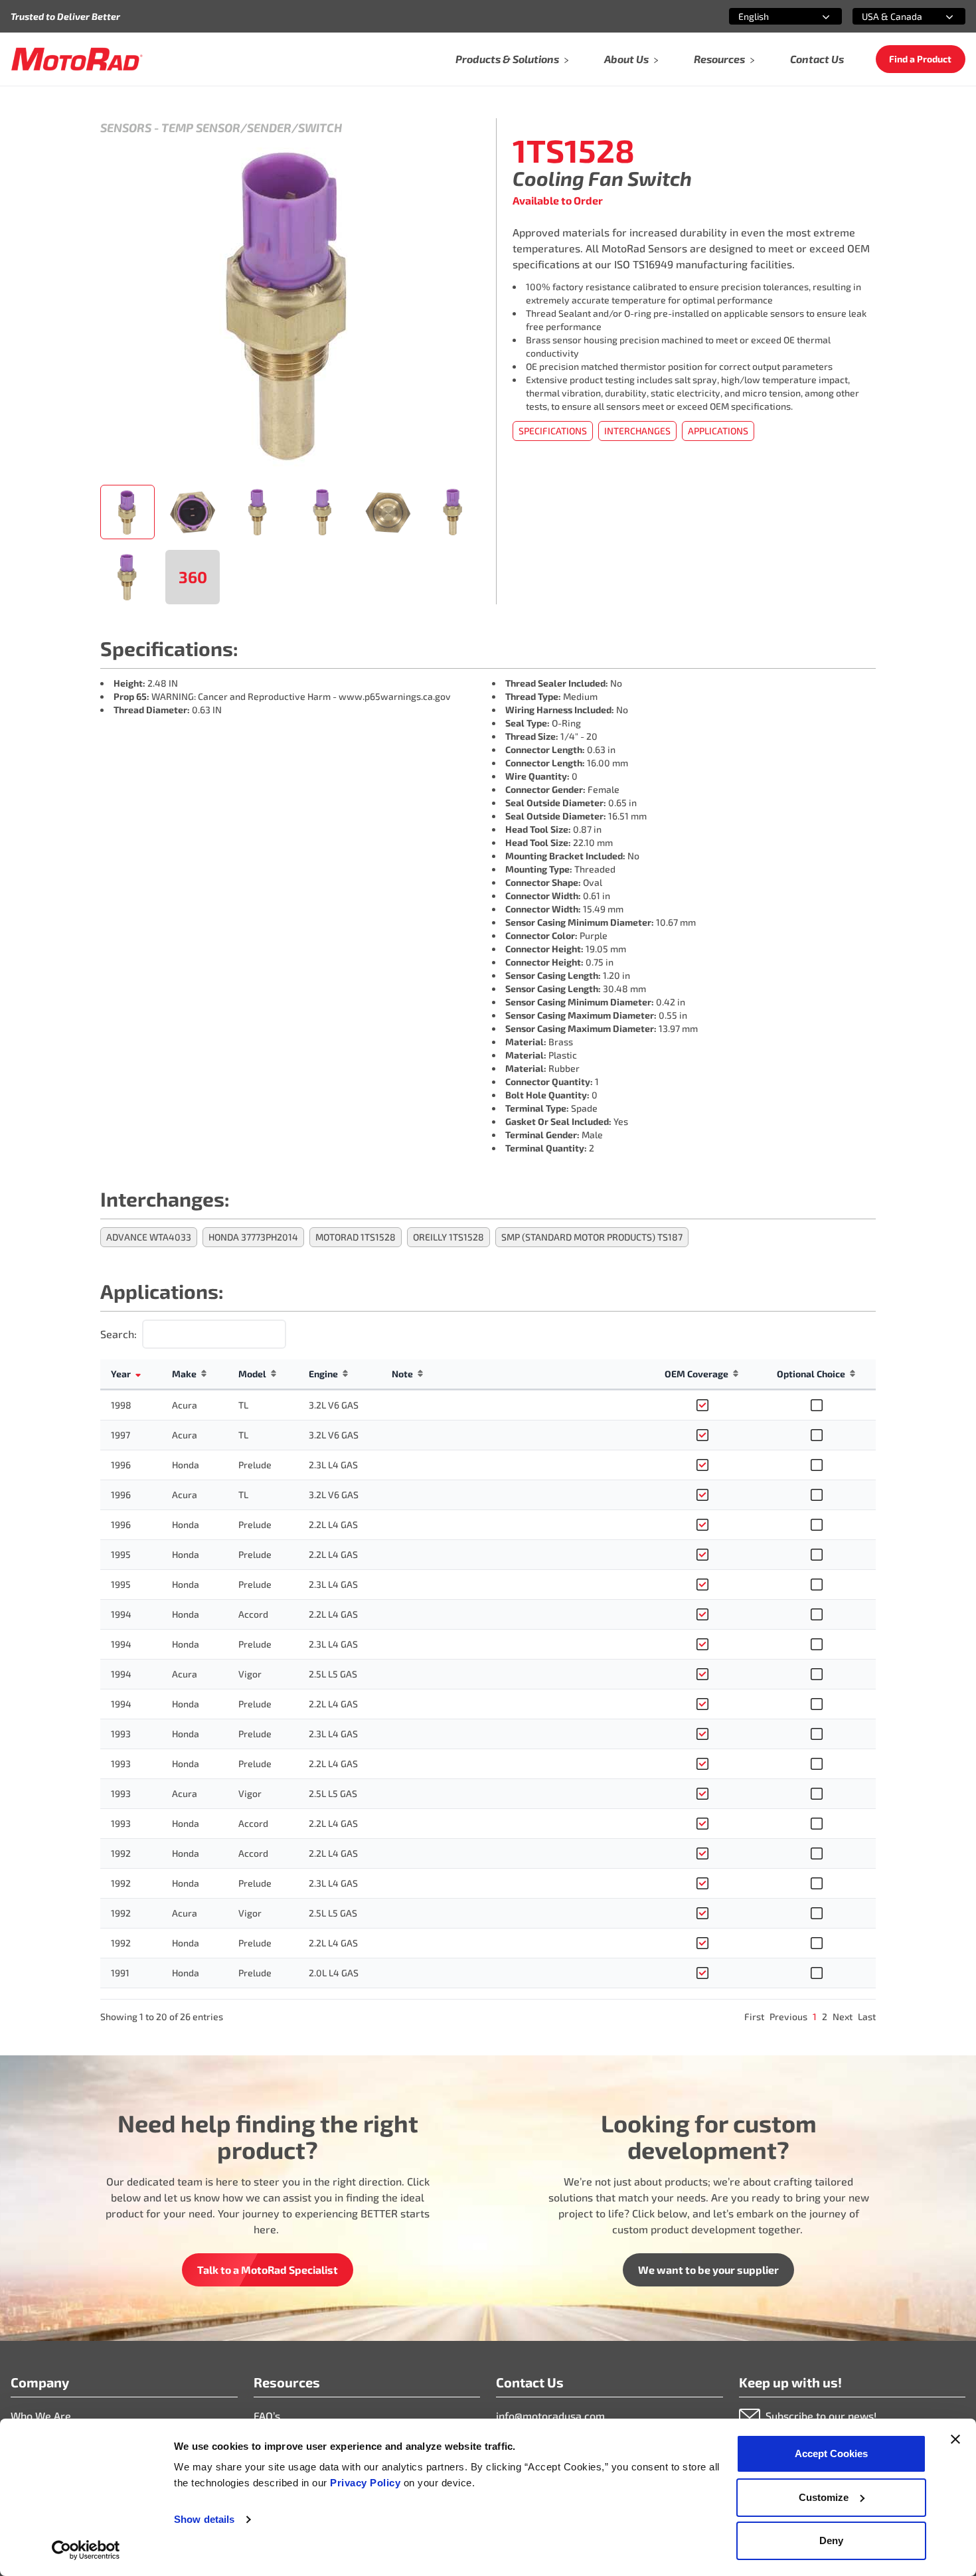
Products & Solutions (507, 59)
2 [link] (825, 2017)
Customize (824, 2497)
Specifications (553, 431)
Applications (718, 431)
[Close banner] (955, 2439)
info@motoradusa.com (550, 2416)
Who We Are (41, 2416)
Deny (831, 2540)
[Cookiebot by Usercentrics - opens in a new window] (86, 2550)
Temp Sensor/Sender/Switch (252, 128)
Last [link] (867, 2017)
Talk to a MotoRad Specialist (268, 2270)
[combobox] (770, 16)
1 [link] (815, 2017)
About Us (626, 59)
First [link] (754, 2017)
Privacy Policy (367, 2483)
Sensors (126, 128)
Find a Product (920, 59)
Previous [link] (788, 2017)
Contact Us (817, 59)
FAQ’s (267, 2416)
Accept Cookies (831, 2453)
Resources (719, 59)
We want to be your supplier (708, 2270)
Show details (204, 2519)
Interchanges (637, 431)
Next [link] (843, 2017)
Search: (119, 1334)
